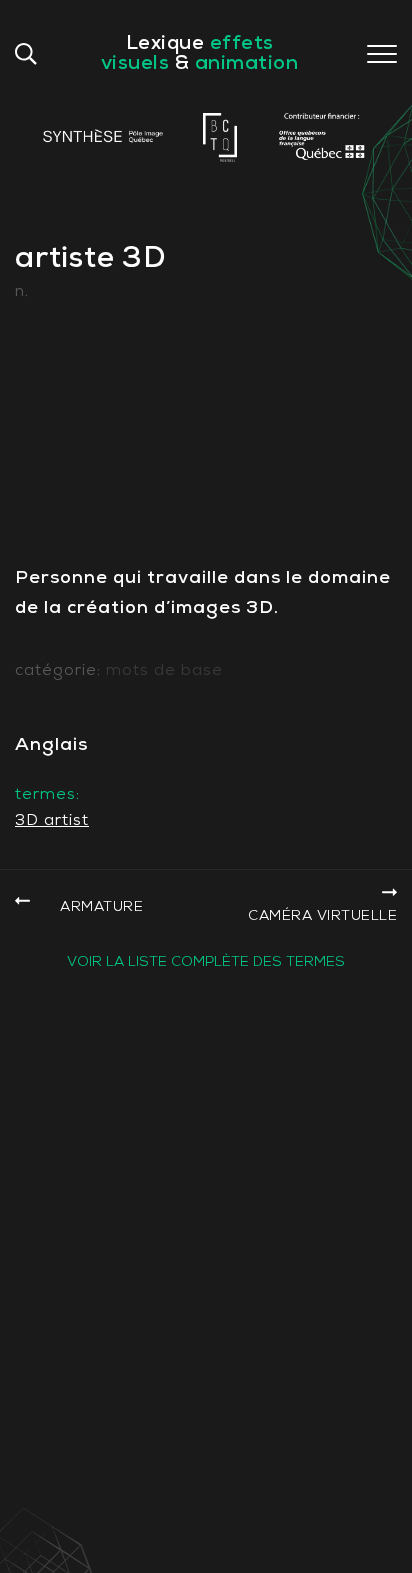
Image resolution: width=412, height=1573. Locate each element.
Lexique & (200, 54)
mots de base (164, 671)
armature (101, 907)
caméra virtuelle (322, 916)
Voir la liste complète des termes (206, 962)
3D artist (52, 821)
